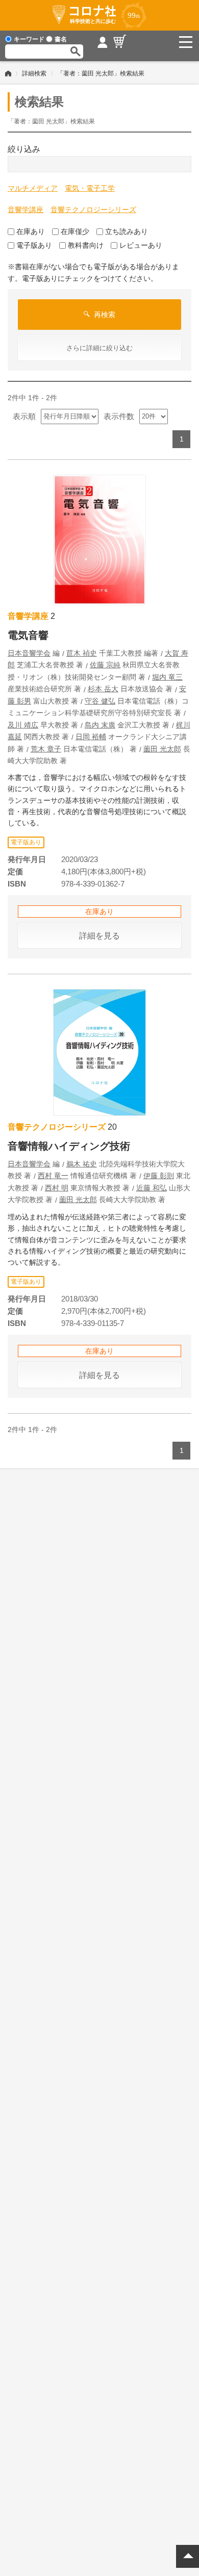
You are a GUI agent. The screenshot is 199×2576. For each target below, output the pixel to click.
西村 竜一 (53, 1176)
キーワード (29, 39)
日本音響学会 (29, 653)
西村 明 (57, 1188)
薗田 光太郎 (162, 749)
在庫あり (31, 231)
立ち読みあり (127, 231)
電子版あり (34, 245)
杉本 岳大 (103, 689)
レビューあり (141, 245)
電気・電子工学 (90, 188)
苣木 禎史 (82, 653)
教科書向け (86, 245)
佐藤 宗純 (105, 665)
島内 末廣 (100, 725)
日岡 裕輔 (91, 737)
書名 (61, 39)
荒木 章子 (46, 749)
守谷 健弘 (100, 701)
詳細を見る (99, 936)
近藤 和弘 (152, 1188)
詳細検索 (34, 73)
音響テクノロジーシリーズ (93, 210)
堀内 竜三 (167, 677)
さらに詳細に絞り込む (99, 348)
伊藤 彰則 (159, 1176)
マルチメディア (33, 188)
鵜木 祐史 (82, 1164)
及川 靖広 (23, 725)
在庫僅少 (75, 231)
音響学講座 (26, 210)
